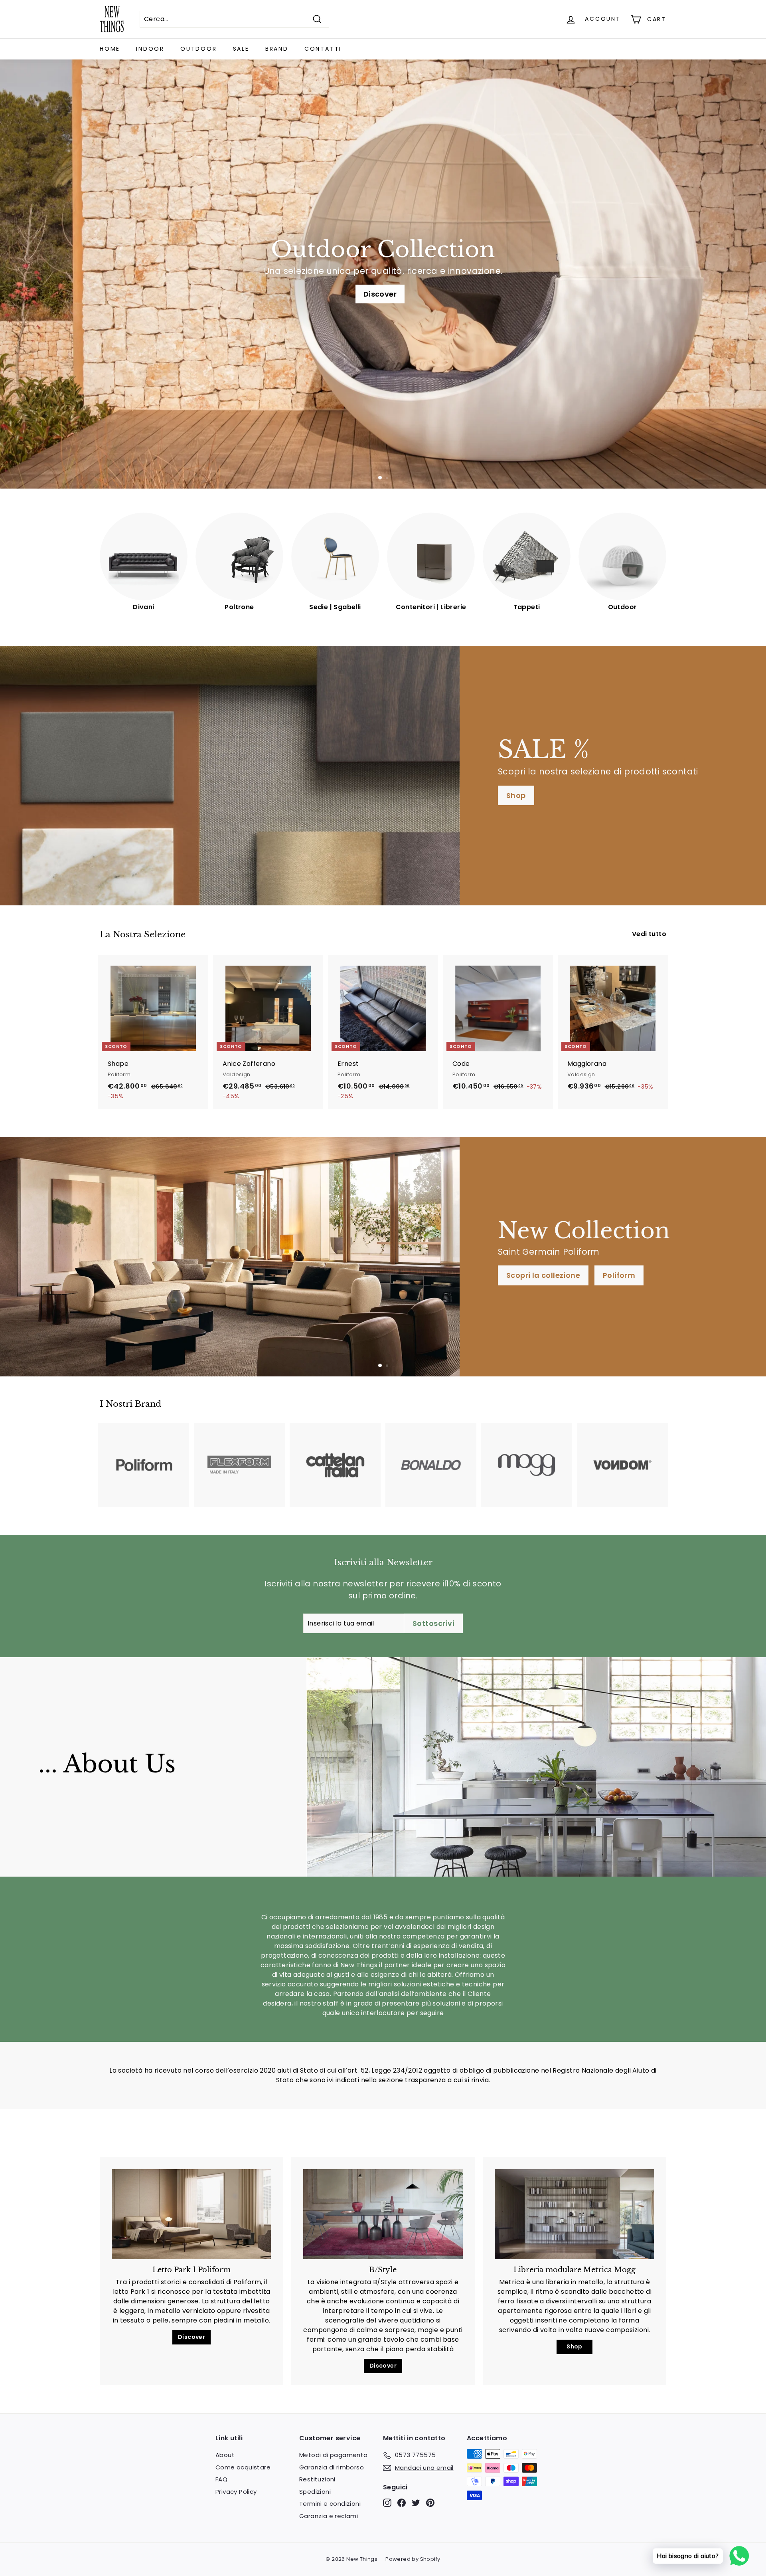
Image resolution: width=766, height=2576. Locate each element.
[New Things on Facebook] (402, 2503)
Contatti (323, 49)
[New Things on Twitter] (416, 2503)
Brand (277, 49)
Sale (241, 49)
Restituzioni (317, 2479)
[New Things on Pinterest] (430, 2503)
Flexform (357, 294)
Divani (408, 294)
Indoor (150, 49)
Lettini (114, 1283)
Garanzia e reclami (329, 2516)
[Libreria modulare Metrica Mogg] (574, 2214)
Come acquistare (243, 2467)
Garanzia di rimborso (332, 2467)
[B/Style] (383, 2214)
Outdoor (199, 49)
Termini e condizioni (330, 2504)
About (225, 2455)
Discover (191, 2337)
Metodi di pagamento (334, 2455)
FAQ (221, 2479)
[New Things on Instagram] (387, 2503)
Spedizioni (315, 2492)
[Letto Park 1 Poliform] (191, 2214)
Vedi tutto (649, 934)
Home (110, 49)
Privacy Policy (236, 2492)
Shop (516, 795)
